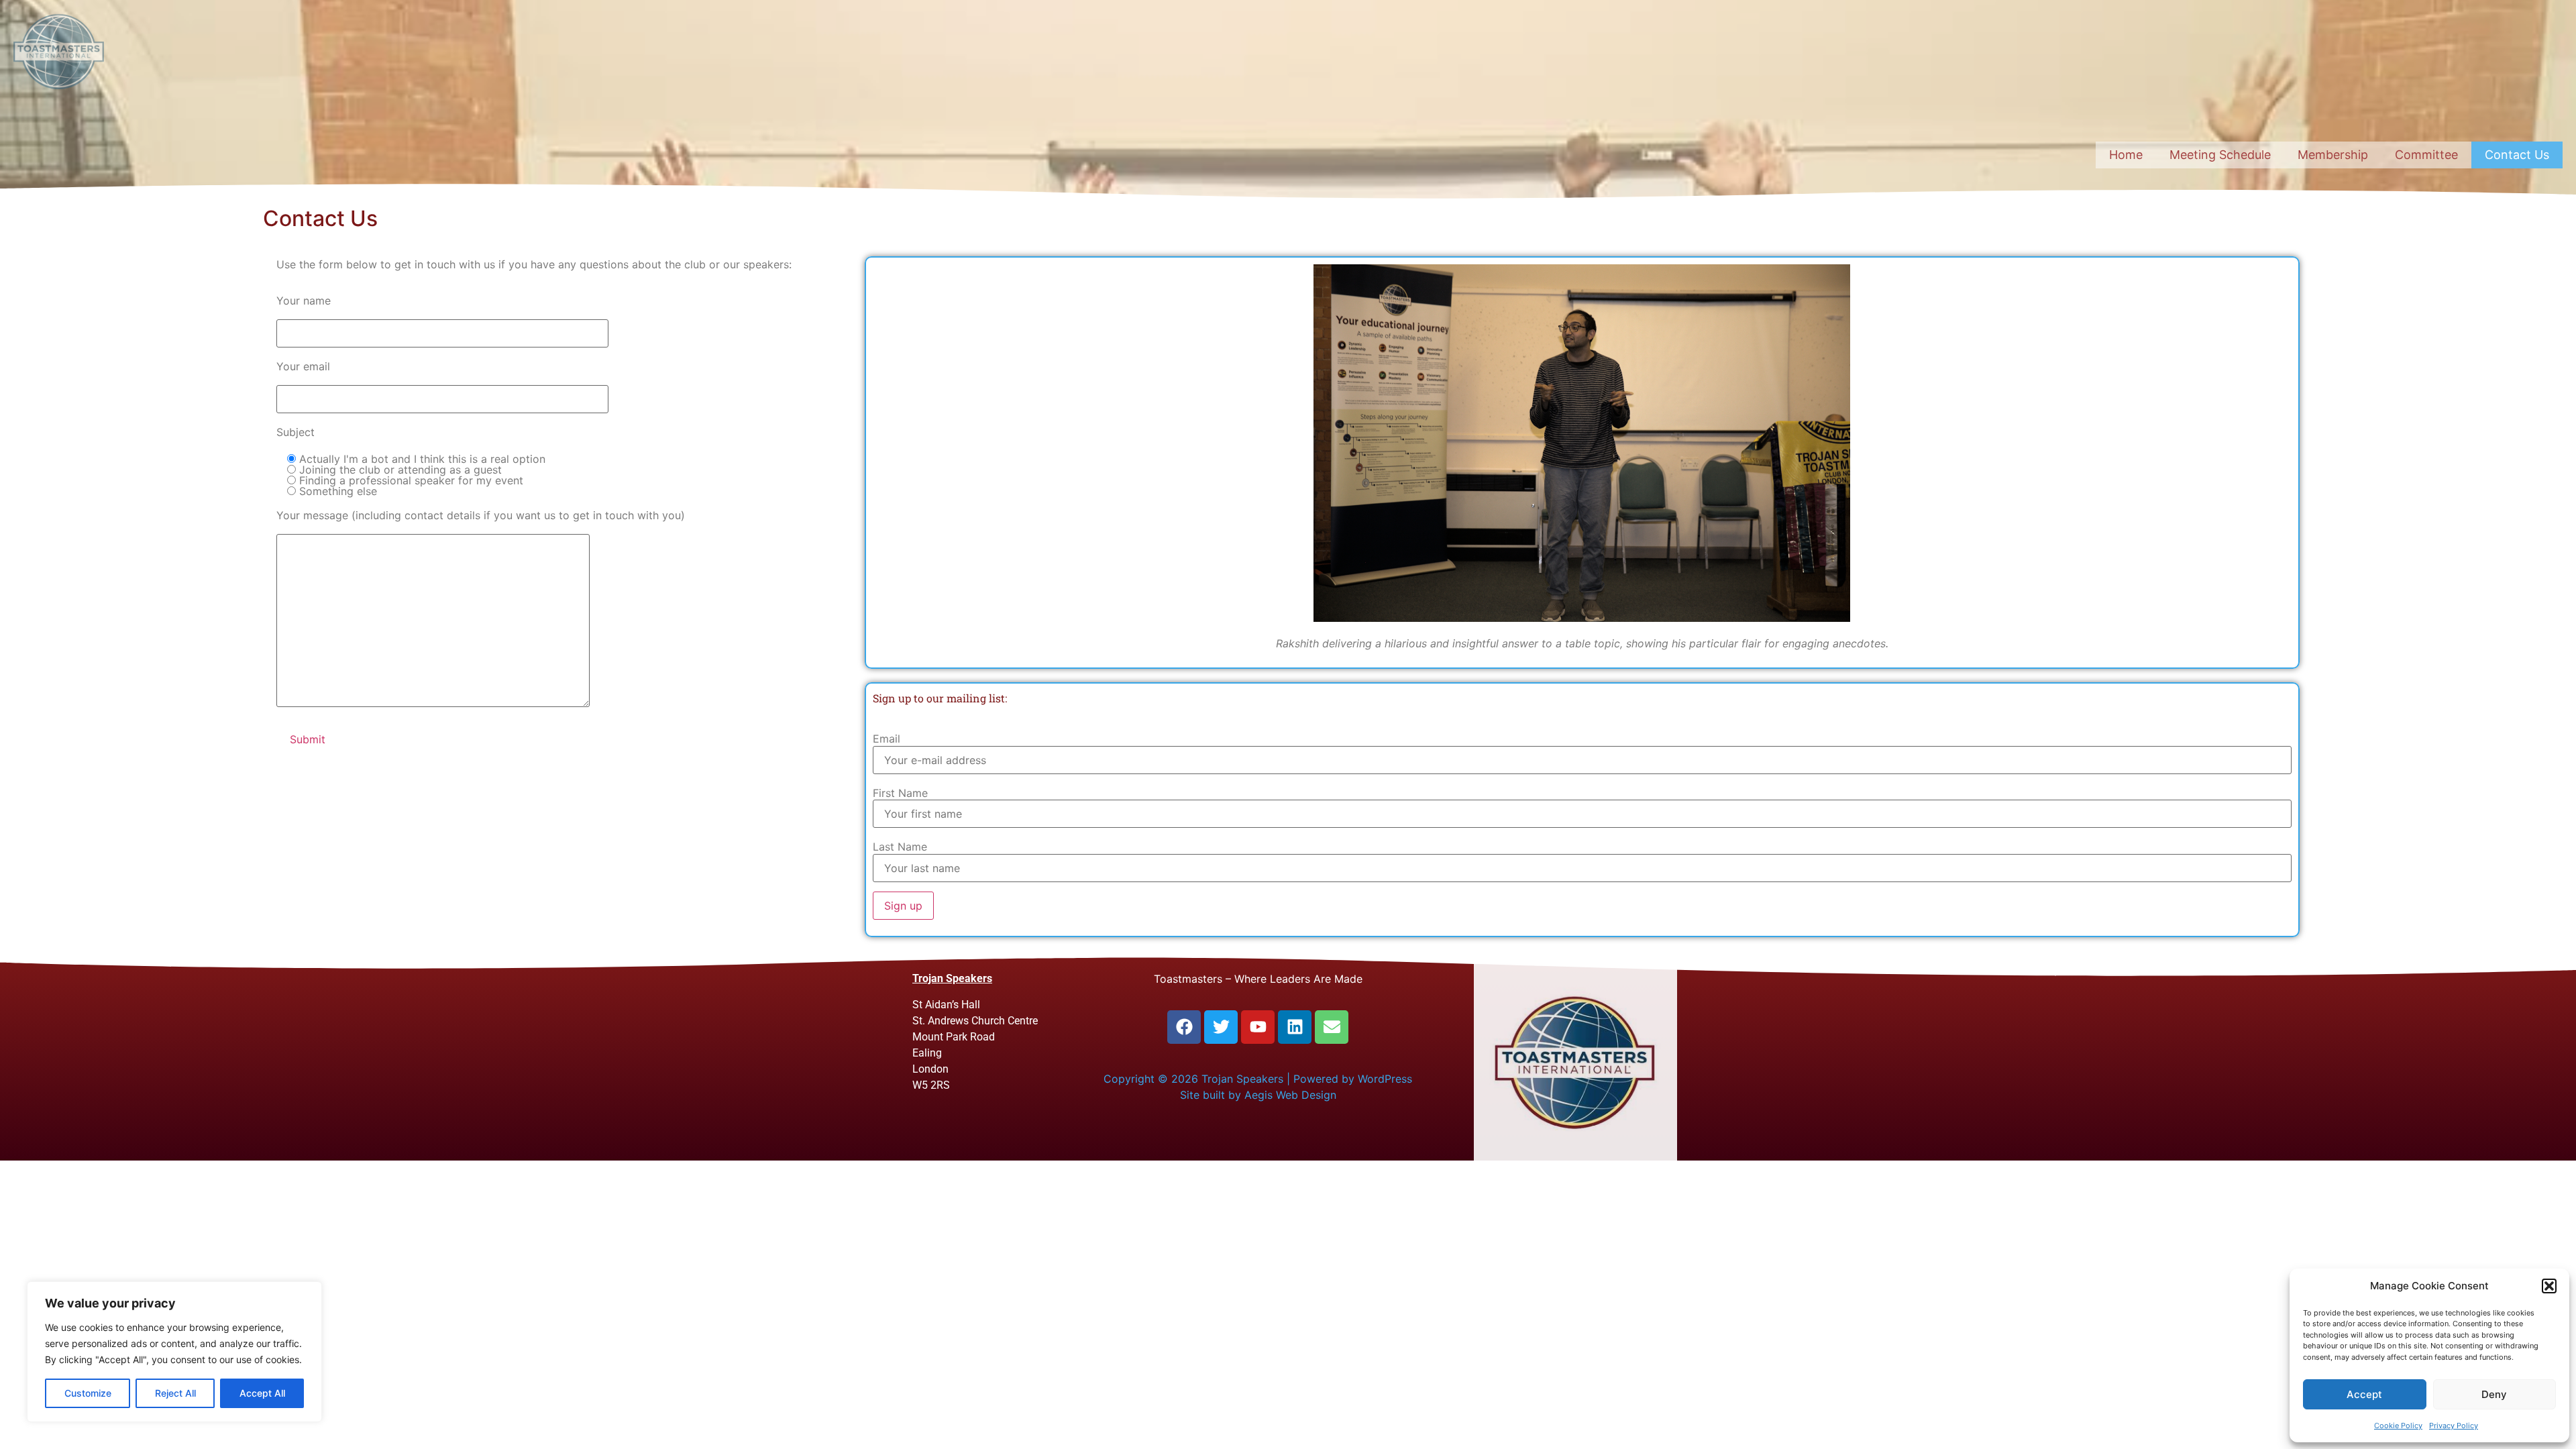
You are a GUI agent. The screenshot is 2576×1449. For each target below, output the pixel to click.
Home (2126, 155)
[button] (2549, 1286)
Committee (2426, 155)
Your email (303, 366)
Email (887, 739)
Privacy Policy (2454, 1426)
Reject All (175, 1393)
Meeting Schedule (2220, 155)
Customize (88, 1393)
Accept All (262, 1393)
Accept (2364, 1394)
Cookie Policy (2398, 1426)
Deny (2494, 1394)
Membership (2333, 155)
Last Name (900, 847)
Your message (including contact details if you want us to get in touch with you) (481, 515)
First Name (900, 793)
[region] (174, 1352)
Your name (304, 301)
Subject (296, 432)
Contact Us (2517, 155)
